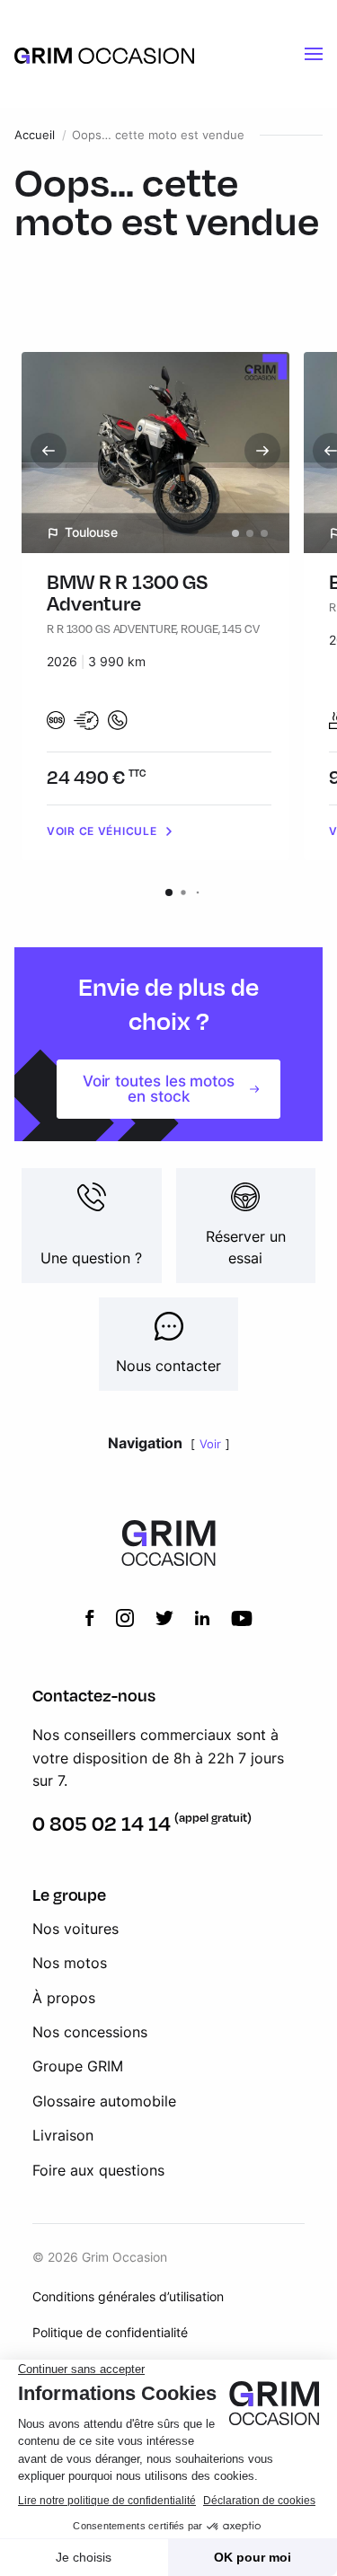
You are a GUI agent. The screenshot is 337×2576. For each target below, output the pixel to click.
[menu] (314, 54)
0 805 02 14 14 (102, 1823)
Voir (210, 1444)
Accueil (35, 135)
